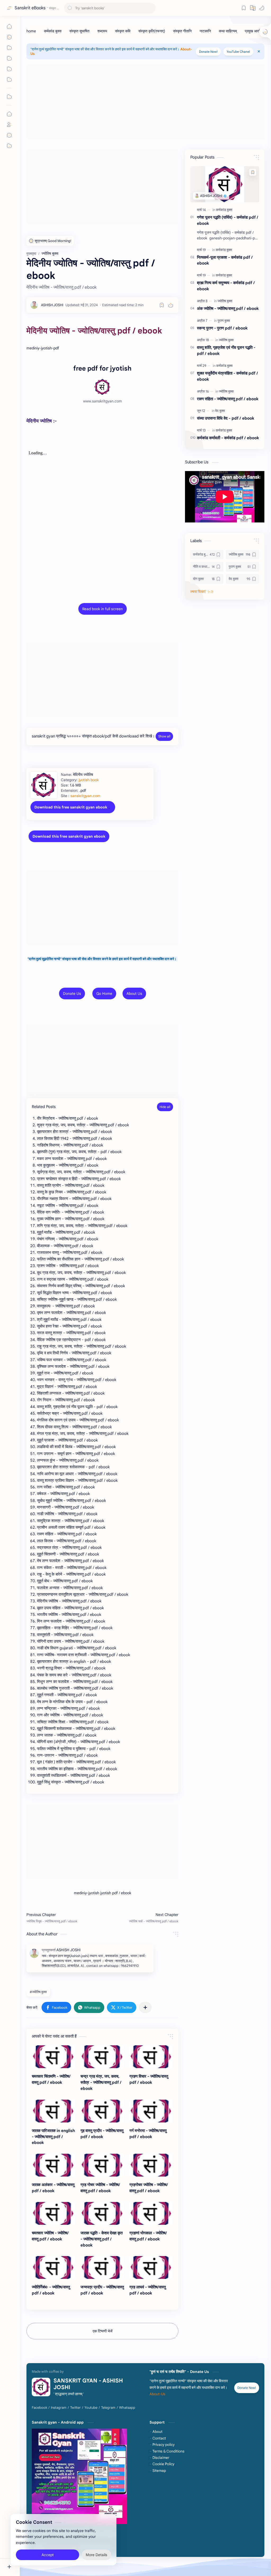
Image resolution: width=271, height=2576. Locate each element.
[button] (262, 8)
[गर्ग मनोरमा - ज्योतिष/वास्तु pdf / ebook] (151, 2111)
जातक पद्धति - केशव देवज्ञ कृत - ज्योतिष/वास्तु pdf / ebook (101, 2239)
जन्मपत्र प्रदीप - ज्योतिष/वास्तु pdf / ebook (102, 2290)
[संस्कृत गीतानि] (182, 31)
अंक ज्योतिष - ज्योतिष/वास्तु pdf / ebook (228, 308)
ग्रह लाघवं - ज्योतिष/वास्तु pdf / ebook (148, 2290)
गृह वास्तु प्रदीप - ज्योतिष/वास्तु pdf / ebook (102, 2134)
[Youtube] (91, 2408)
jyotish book (89, 780)
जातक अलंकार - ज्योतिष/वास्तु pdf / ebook (53, 2188)
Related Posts (44, 1107)
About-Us (157, 2394)
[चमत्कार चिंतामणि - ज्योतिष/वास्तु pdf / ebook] (53, 2057)
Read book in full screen (103, 609)
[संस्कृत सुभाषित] (79, 31)
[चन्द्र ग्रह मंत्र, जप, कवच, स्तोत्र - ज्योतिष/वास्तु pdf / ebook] (102, 2057)
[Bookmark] (244, 8)
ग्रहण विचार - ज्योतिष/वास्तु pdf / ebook (149, 2079)
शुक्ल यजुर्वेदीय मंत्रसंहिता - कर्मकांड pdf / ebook (227, 376)
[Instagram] (59, 2408)
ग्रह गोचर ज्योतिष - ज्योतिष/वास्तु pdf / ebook (100, 2188)
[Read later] (162, 305)
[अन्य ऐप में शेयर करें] (145, 2007)
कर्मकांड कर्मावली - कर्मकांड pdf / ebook (228, 438)
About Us (134, 994)
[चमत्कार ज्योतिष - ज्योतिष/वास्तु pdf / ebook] (53, 2213)
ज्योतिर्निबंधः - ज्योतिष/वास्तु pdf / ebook (51, 2290)
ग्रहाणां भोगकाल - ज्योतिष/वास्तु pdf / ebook (148, 2236)
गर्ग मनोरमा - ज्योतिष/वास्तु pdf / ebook (148, 2134)
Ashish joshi (144, 2548)
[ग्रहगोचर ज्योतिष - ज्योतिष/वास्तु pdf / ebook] (151, 2165)
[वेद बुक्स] (220, 411)
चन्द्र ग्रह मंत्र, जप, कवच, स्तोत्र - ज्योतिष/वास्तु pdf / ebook (101, 2082)
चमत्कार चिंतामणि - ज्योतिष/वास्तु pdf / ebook (51, 2079)
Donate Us (72, 994)
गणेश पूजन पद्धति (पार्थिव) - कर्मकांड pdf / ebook (228, 220)
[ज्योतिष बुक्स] (225, 301)
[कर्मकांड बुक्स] (53, 31)
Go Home (104, 994)
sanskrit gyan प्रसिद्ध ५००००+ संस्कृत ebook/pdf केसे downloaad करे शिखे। (93, 736)
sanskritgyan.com (85, 796)
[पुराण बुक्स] (224, 321)
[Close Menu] (259, 51)
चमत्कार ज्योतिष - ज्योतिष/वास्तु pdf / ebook (50, 2236)
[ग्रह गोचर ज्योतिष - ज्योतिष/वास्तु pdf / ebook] (102, 2165)
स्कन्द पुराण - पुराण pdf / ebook (222, 328)
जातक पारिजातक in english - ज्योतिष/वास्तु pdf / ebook (53, 2137)
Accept (48, 2555)
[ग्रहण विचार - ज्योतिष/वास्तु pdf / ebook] (151, 2057)
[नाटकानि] (205, 31)
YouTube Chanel (238, 52)
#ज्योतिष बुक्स (38, 1992)
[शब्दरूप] (102, 31)
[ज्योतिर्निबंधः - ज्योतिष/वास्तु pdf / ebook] (53, 2267)
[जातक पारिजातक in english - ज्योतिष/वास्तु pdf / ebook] (53, 2111)
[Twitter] (75, 2408)
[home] (31, 31)
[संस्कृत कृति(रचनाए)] (152, 31)
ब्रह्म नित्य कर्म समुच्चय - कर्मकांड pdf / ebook (226, 286)
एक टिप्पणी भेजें (103, 2331)
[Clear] (151, 8)
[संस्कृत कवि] (123, 31)
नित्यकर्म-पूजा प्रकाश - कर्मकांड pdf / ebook (225, 260)
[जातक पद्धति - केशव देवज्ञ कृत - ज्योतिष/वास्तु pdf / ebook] (102, 2213)
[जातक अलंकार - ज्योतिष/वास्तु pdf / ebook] (53, 2165)
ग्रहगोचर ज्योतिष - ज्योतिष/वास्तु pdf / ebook (149, 2188)
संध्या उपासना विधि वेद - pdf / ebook (226, 418)
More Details (96, 2555)
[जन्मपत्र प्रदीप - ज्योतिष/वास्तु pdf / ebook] (102, 2267)
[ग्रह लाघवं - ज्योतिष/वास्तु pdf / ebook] (151, 2267)
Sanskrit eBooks (30, 8)
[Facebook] (39, 2408)
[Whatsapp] (127, 2408)
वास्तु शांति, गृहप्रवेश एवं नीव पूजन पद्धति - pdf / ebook (226, 350)
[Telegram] (108, 2408)
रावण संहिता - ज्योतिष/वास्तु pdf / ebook (228, 399)
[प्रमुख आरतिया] (255, 31)
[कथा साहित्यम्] (228, 31)
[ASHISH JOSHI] (52, 305)
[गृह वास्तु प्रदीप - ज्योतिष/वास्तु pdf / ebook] (102, 2111)
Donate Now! (208, 52)
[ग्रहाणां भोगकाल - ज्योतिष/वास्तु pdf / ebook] (151, 2213)
